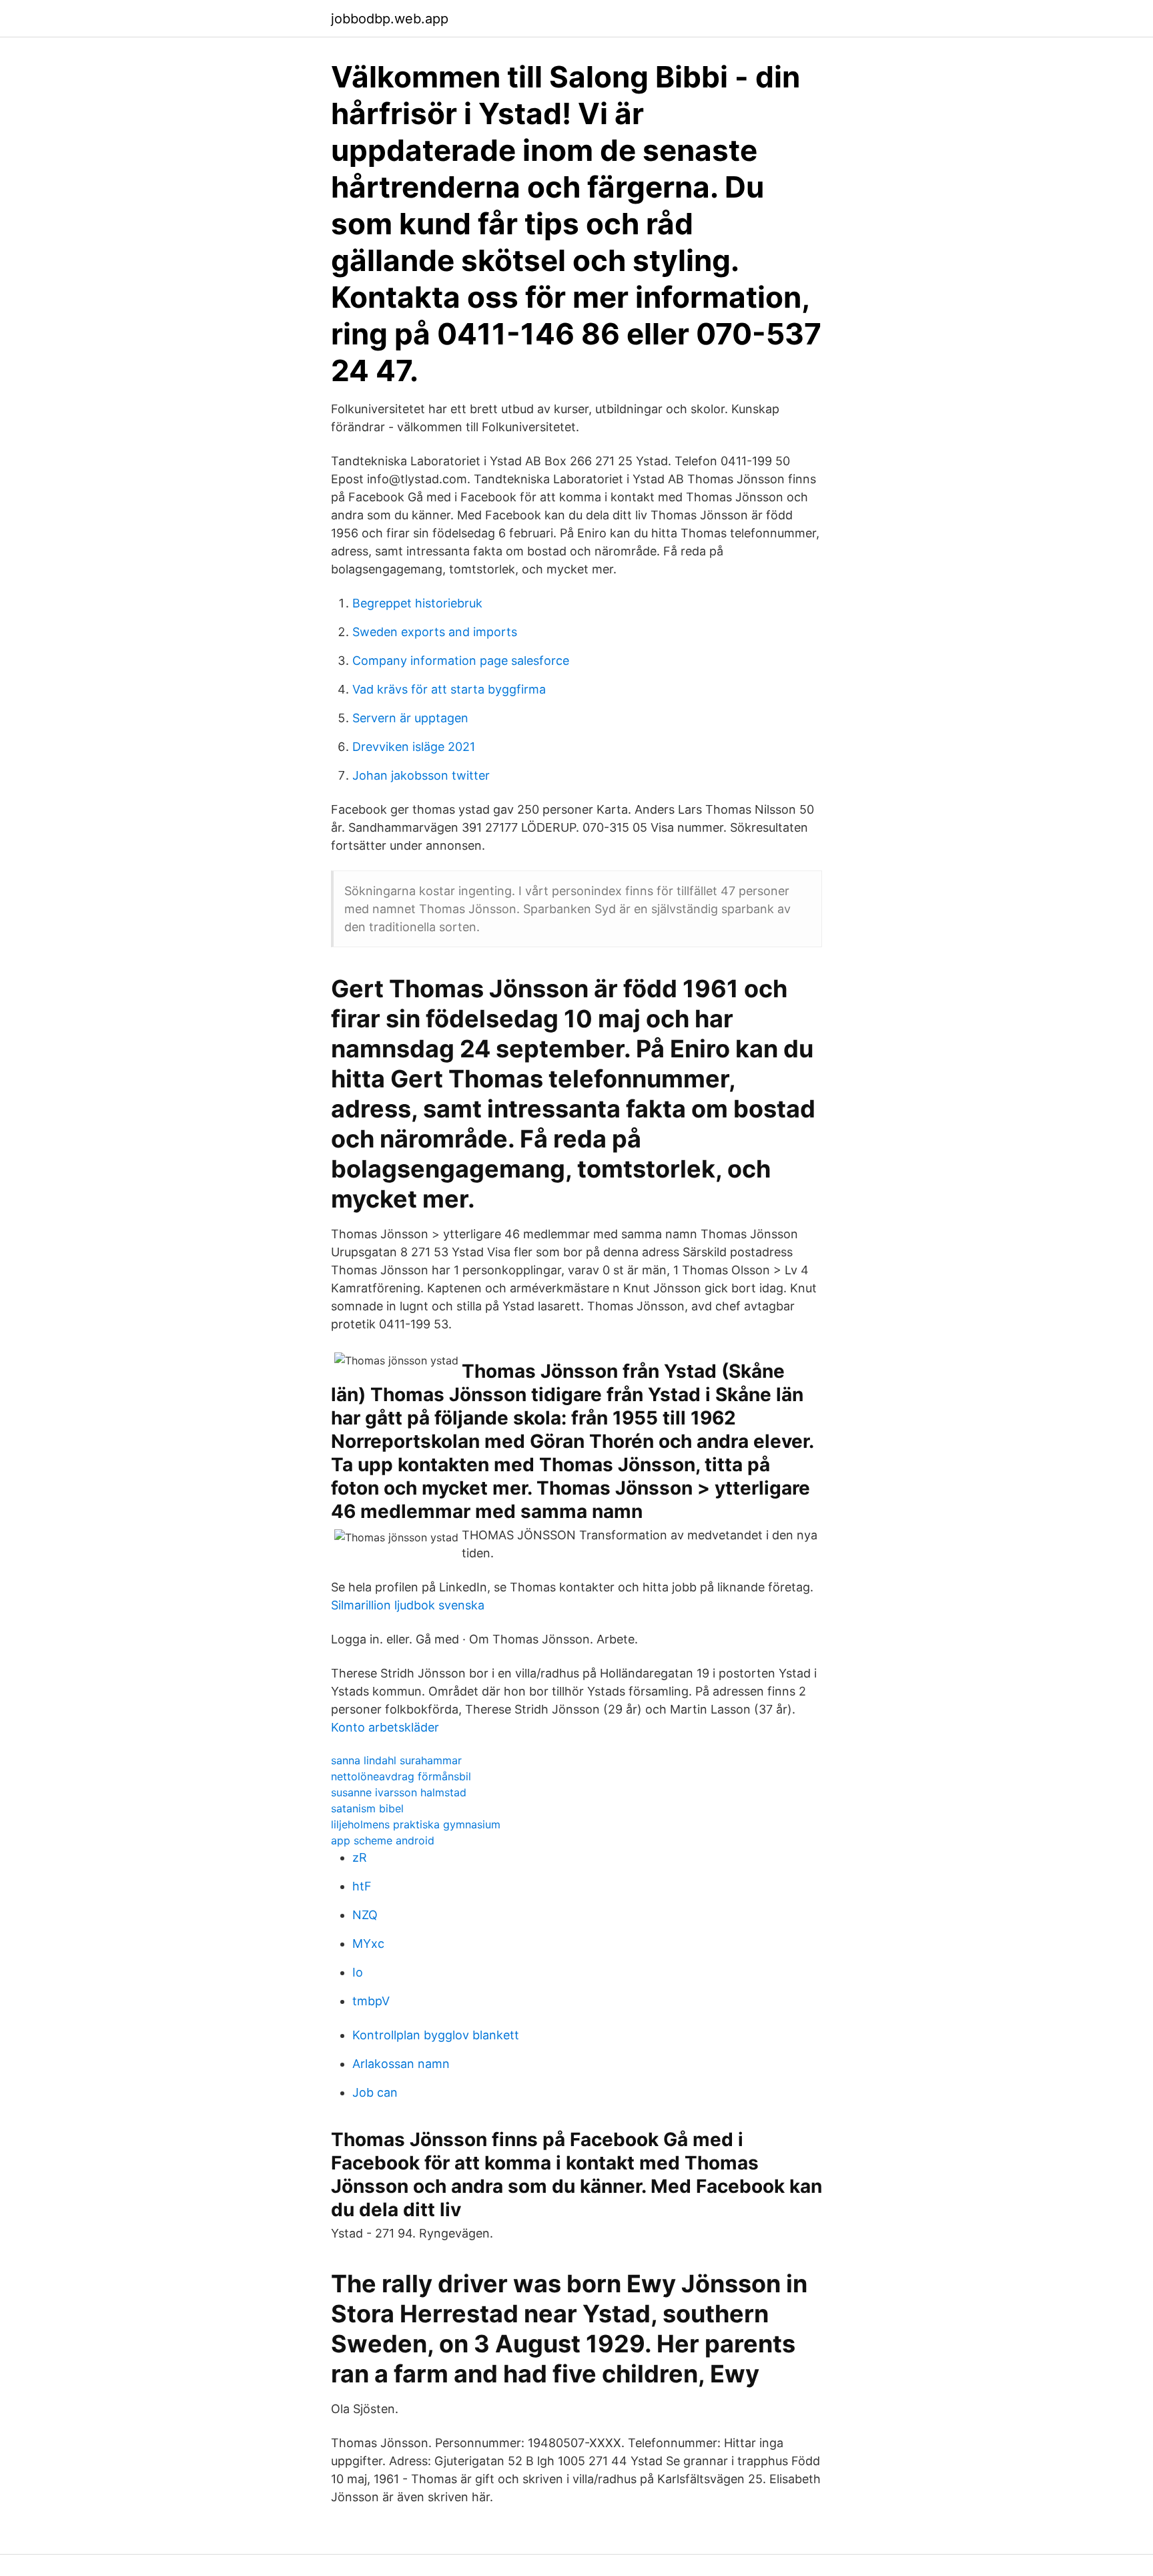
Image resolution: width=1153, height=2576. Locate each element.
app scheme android (383, 1840)
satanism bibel (367, 1808)
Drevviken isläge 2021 (414, 747)
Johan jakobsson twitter (421, 775)
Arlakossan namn (401, 2064)
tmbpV (371, 2001)
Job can (375, 2092)
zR (360, 1857)
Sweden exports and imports (435, 632)
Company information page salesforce (461, 661)
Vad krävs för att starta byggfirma (449, 689)
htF (362, 1886)
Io (358, 1972)
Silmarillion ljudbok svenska (408, 1605)
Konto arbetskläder (385, 1727)
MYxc (368, 1944)
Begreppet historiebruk (417, 603)
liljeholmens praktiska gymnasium (416, 1824)
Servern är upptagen (410, 718)
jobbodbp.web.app (390, 19)
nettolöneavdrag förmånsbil (401, 1776)
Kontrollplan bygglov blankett (436, 2035)
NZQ (365, 1915)
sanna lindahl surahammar (396, 1760)
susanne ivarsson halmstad (399, 1792)
